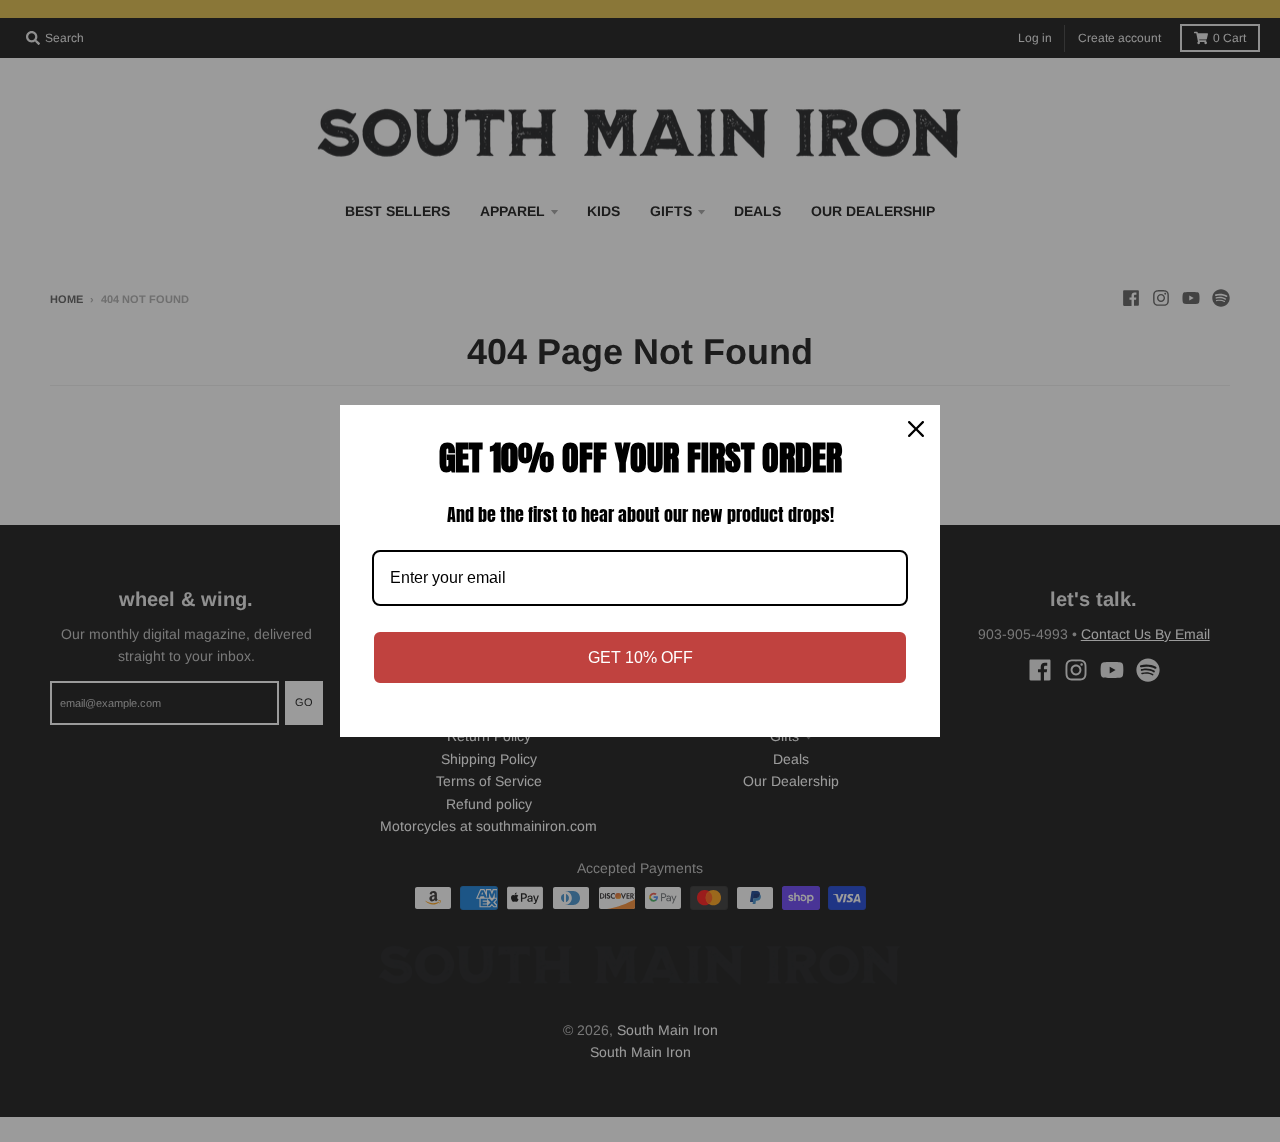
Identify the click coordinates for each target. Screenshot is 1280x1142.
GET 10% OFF (640, 657)
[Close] (916, 429)
